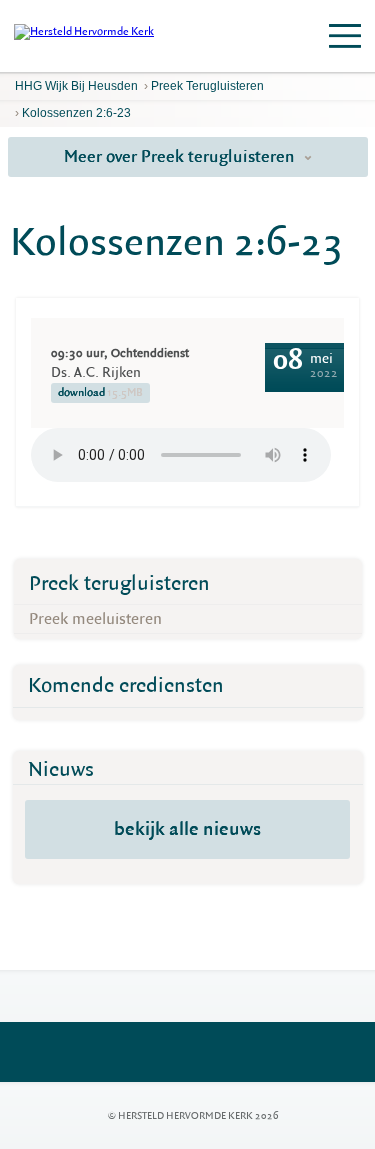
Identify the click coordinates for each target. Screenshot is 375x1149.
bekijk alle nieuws (187, 829)
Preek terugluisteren (207, 86)
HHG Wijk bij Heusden (76, 86)
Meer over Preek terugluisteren (181, 156)
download (100, 392)
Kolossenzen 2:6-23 (76, 113)
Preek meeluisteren (95, 619)
